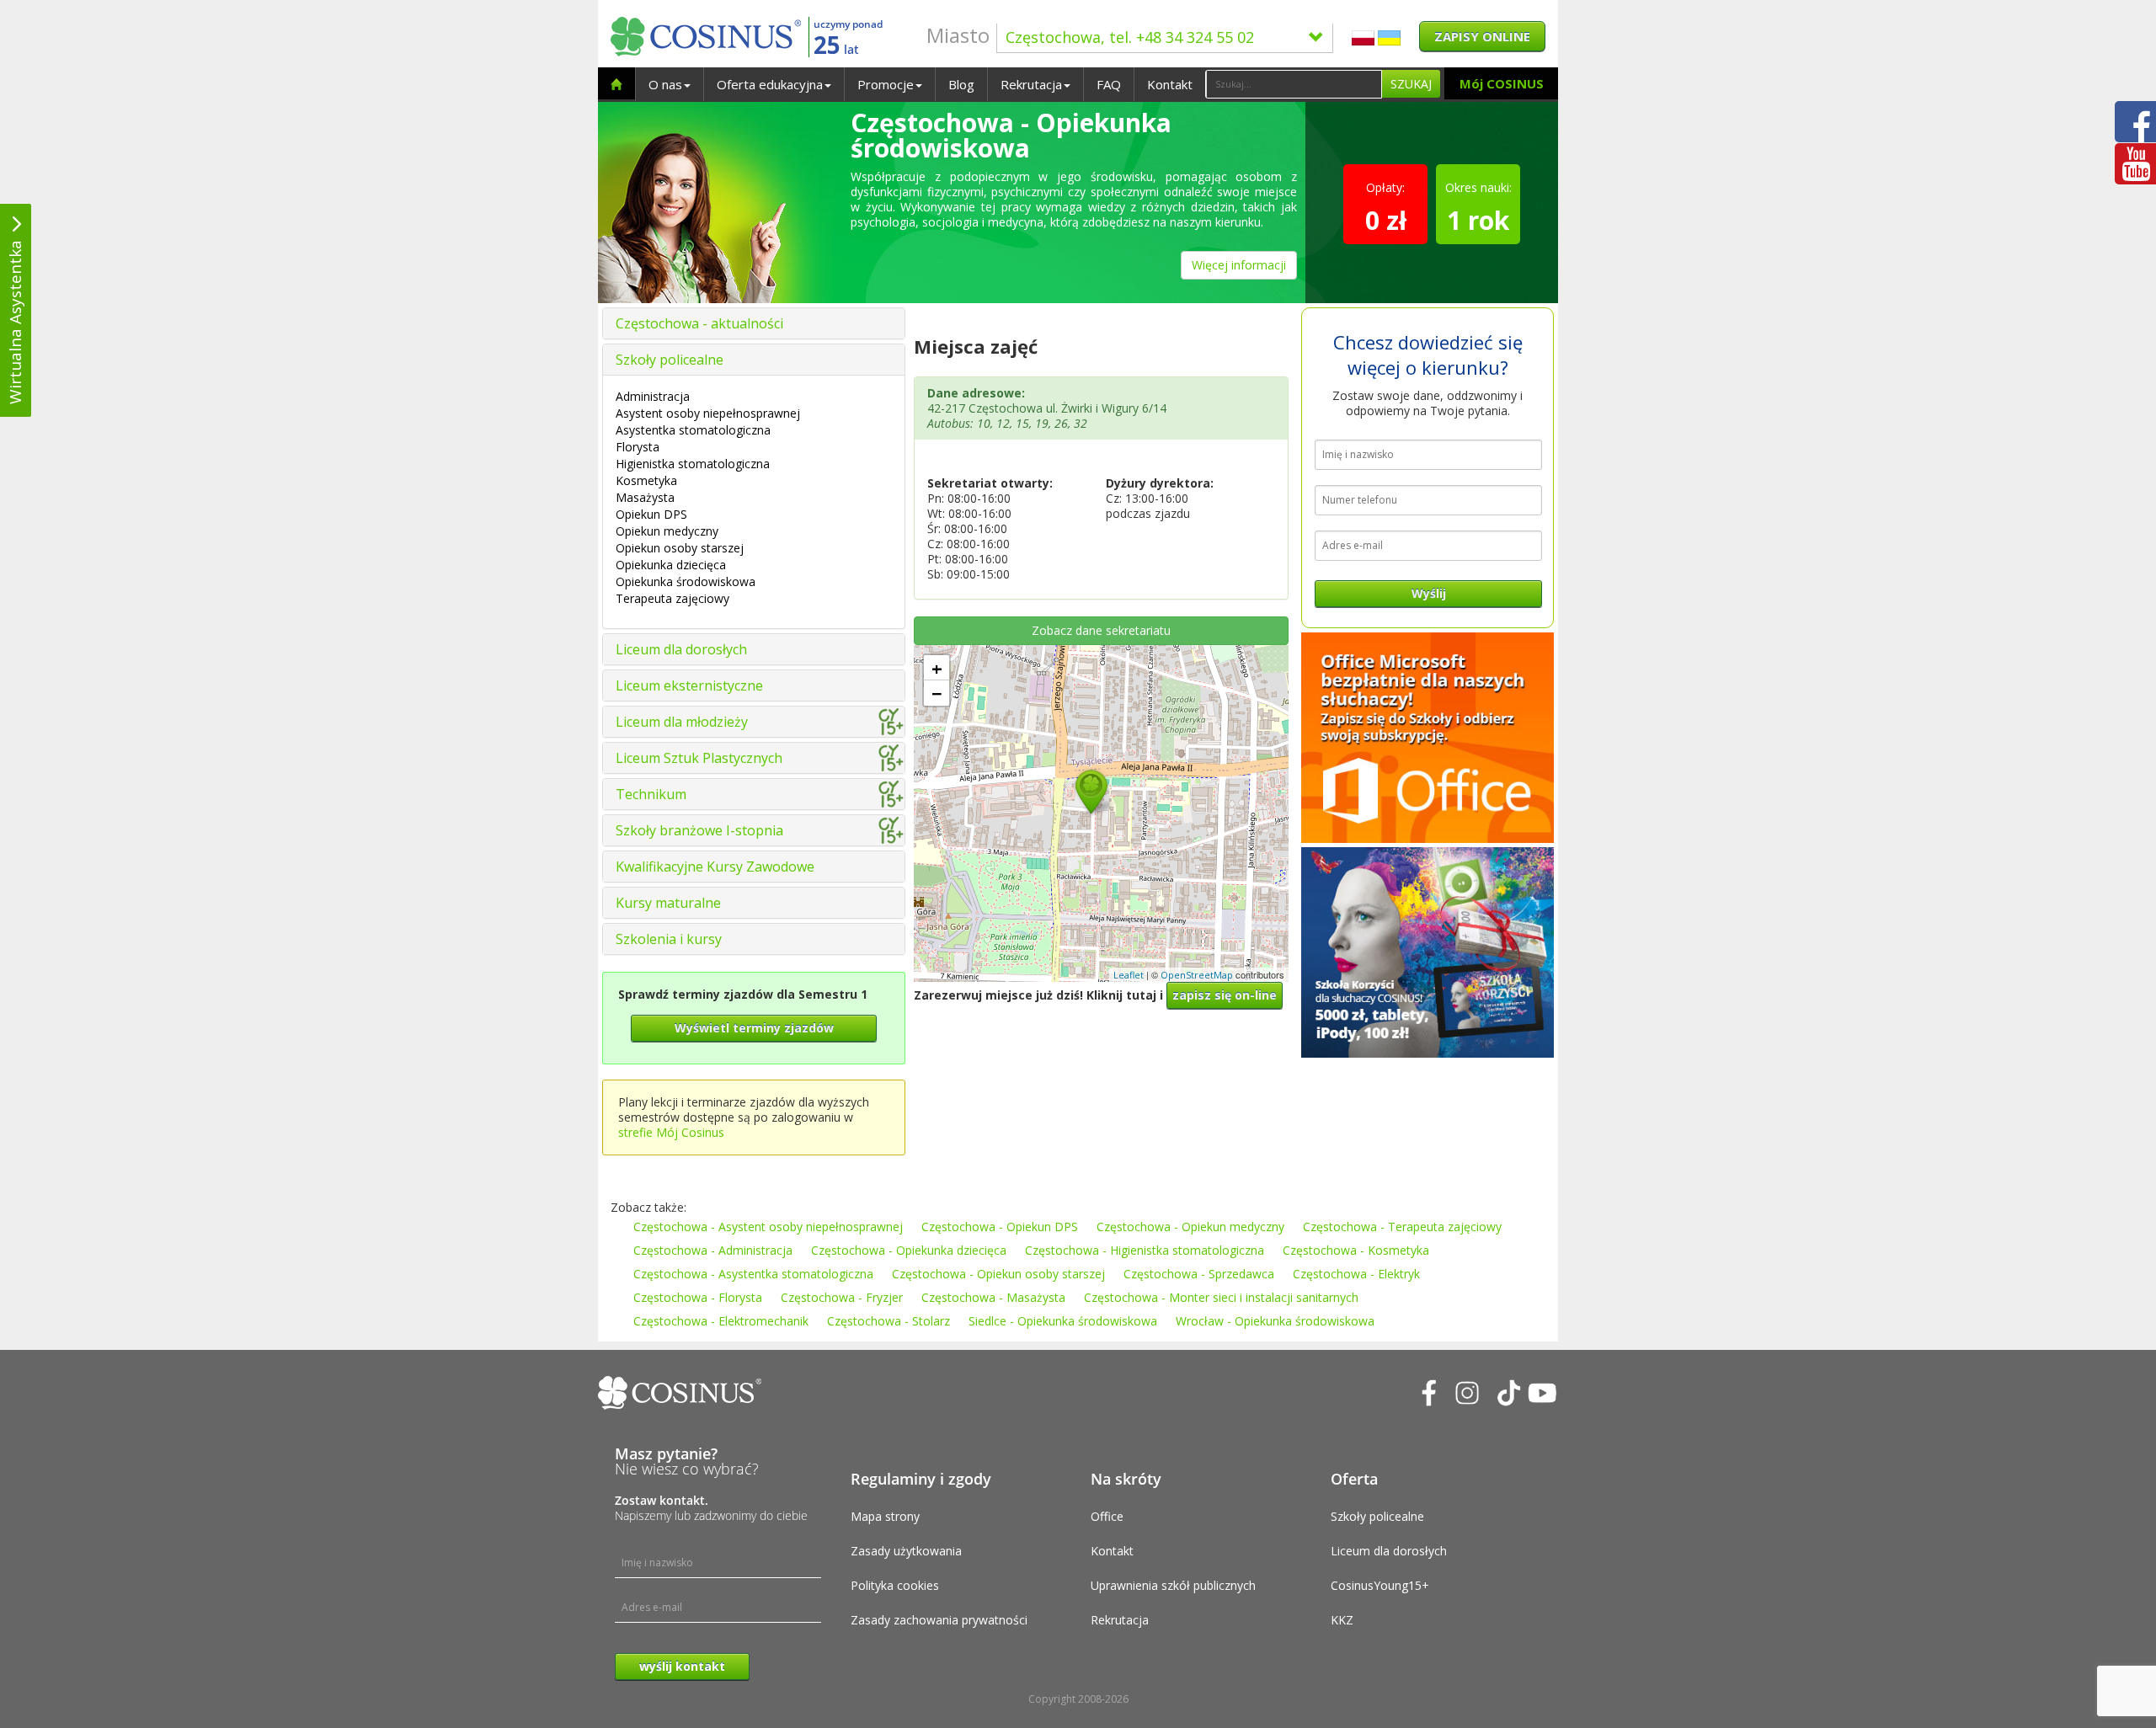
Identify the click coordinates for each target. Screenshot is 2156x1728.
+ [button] (937, 668)
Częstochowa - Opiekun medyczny (1190, 1227)
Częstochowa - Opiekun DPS (1000, 1227)
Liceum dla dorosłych (681, 649)
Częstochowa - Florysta (698, 1297)
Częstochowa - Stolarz (889, 1321)
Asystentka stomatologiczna (693, 430)
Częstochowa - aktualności (699, 323)
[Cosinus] (706, 37)
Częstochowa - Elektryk (1356, 1274)
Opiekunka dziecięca (671, 565)
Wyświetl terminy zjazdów (754, 1028)
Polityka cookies (895, 1585)
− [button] (937, 693)
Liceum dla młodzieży (682, 722)
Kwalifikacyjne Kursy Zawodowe (715, 867)
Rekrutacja (1031, 84)
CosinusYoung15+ (1380, 1585)
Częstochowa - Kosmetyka (1356, 1250)
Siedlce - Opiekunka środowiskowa (1063, 1321)
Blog (961, 84)
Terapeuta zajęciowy (672, 598)
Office (1107, 1516)
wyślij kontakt (682, 1666)
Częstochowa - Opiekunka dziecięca (909, 1250)
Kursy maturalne (668, 903)
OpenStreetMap (1197, 975)
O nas (665, 84)
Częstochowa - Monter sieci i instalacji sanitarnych (1221, 1297)
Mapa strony (885, 1516)
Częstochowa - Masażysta (993, 1297)
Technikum (651, 794)
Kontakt (1170, 84)
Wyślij (1429, 593)
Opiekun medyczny (667, 531)
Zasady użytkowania (906, 1551)
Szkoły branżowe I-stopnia (699, 830)
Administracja (653, 396)
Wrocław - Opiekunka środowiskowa (1275, 1321)
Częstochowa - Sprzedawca (1199, 1274)
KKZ (1342, 1620)
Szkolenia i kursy (669, 939)
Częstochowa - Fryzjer (842, 1297)
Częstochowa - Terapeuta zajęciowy (1402, 1227)
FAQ (1109, 84)
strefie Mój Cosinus (671, 1132)
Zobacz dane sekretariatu (1101, 630)
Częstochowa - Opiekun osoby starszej (998, 1274)
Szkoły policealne (670, 360)
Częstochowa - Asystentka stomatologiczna (753, 1274)
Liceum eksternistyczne (689, 685)
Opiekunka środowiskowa (686, 581)
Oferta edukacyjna (770, 84)
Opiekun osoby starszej (680, 548)
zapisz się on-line (1225, 995)
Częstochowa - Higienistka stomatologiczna (1145, 1250)
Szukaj (1411, 84)
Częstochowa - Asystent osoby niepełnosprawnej (768, 1227)
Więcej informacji (1239, 265)
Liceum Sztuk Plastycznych (699, 758)
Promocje (886, 84)
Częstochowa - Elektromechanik (721, 1321)
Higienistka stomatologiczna (693, 464)
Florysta (638, 447)
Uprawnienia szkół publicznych (1173, 1585)
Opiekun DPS (651, 514)
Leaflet (1129, 975)
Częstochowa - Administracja (713, 1250)
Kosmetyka (646, 480)
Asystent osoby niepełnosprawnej (708, 413)
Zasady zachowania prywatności (939, 1620)
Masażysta (645, 497)
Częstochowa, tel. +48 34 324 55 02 (1130, 37)
